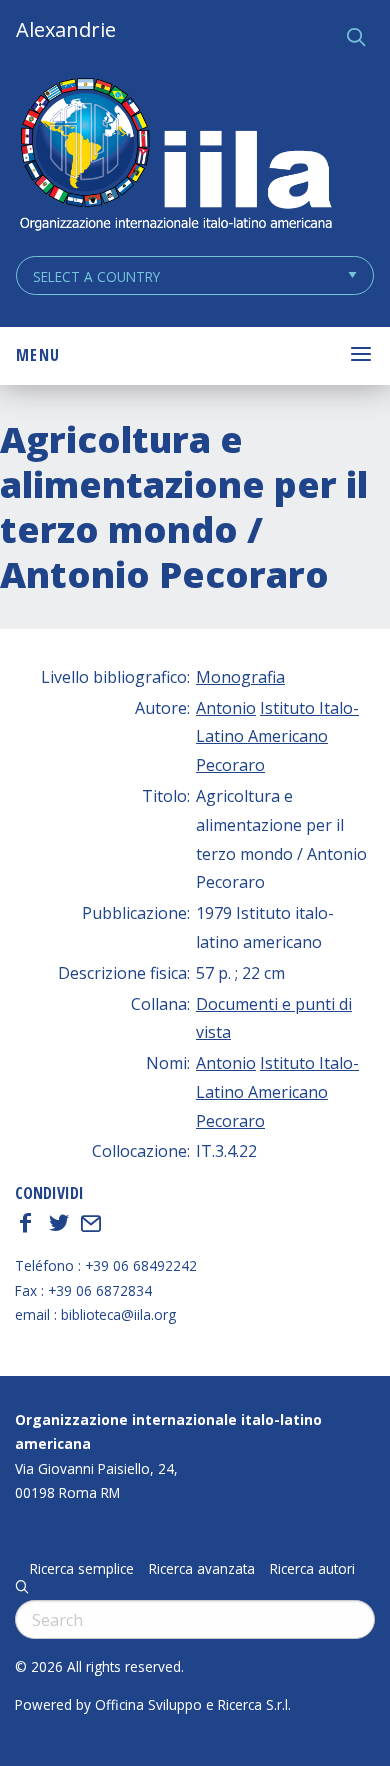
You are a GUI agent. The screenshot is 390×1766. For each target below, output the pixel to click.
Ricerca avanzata (202, 1569)
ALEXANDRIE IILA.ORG (175, 156)
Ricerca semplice (82, 1569)
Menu (38, 355)
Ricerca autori (312, 1569)
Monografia (240, 677)
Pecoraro (230, 765)
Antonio (226, 708)
